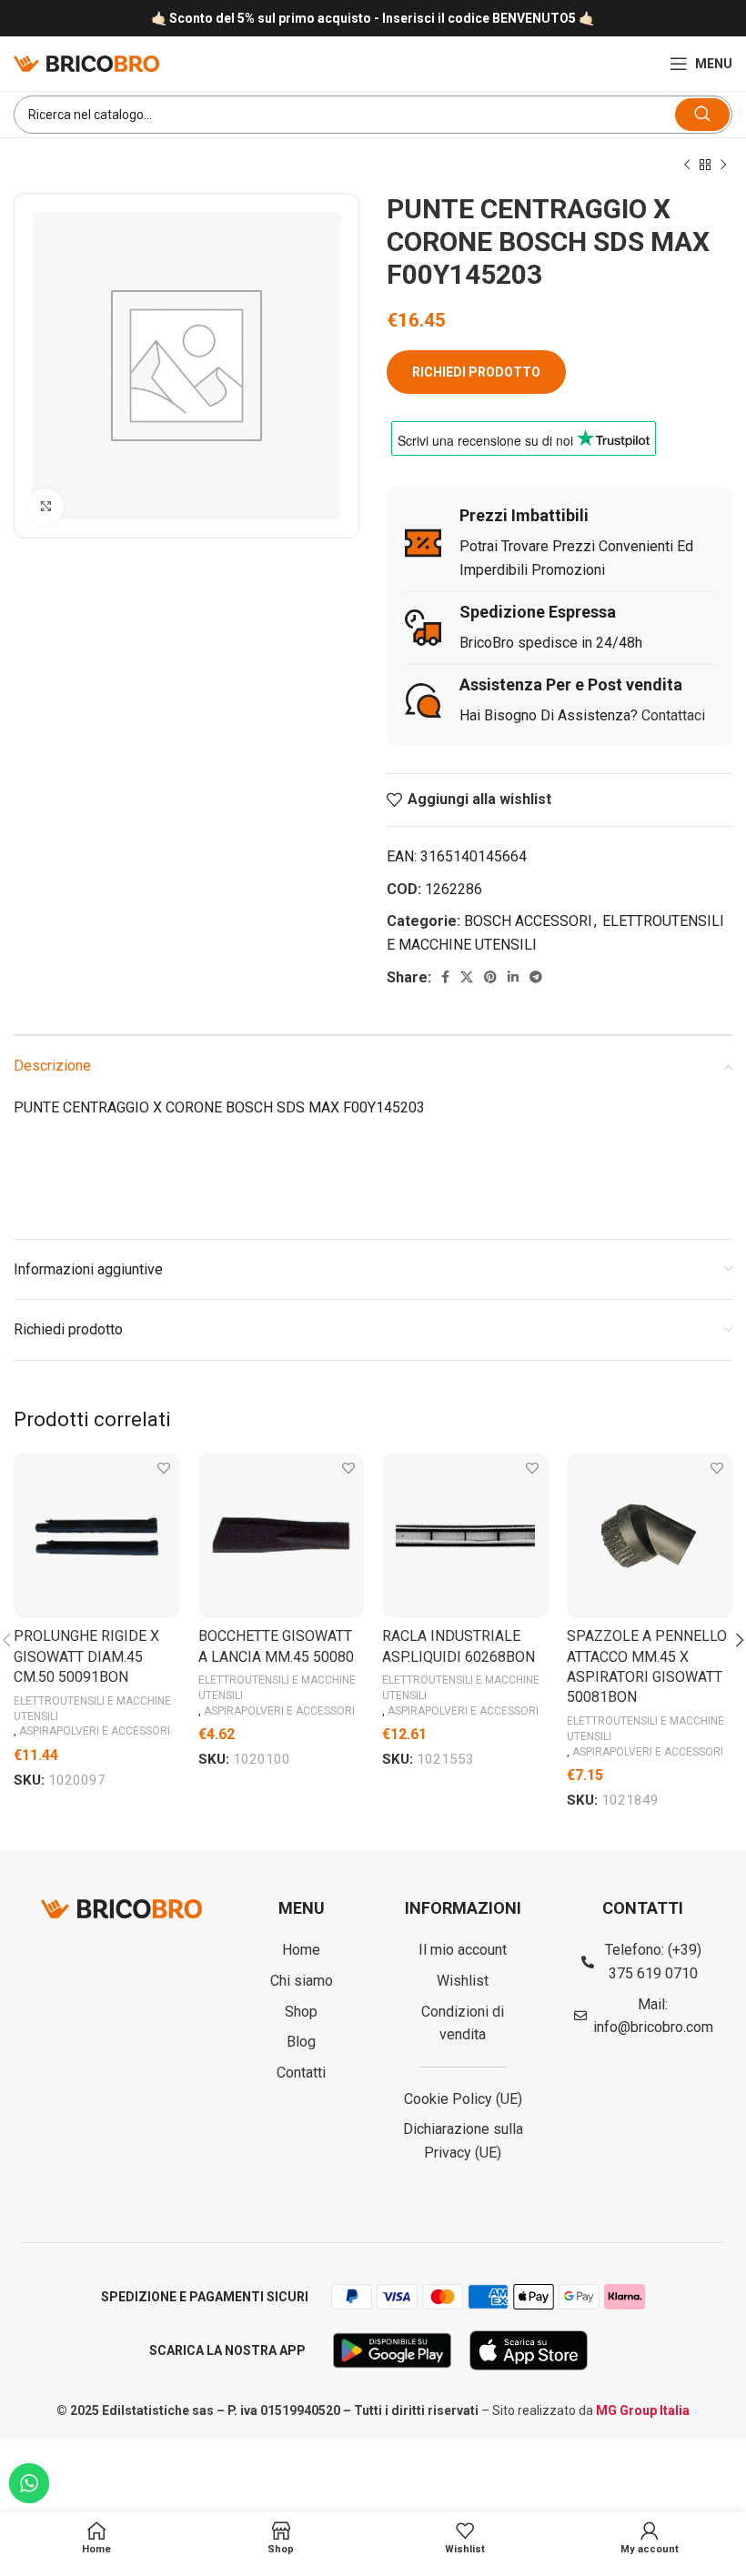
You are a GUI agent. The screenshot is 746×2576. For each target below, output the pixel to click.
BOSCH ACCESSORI (528, 921)
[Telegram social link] (536, 977)
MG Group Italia (643, 2410)
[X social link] (467, 977)
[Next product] (723, 166)
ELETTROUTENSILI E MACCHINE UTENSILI (92, 1709)
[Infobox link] (373, 19)
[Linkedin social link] (513, 977)
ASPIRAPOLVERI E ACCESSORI (95, 1731)
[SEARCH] (702, 115)
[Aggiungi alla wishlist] (164, 1469)
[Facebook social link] (445, 977)
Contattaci (673, 715)
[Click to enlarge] (45, 507)
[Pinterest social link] (490, 977)
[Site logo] (86, 62)
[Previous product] (687, 166)
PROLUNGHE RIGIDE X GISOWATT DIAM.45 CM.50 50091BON (86, 1656)
